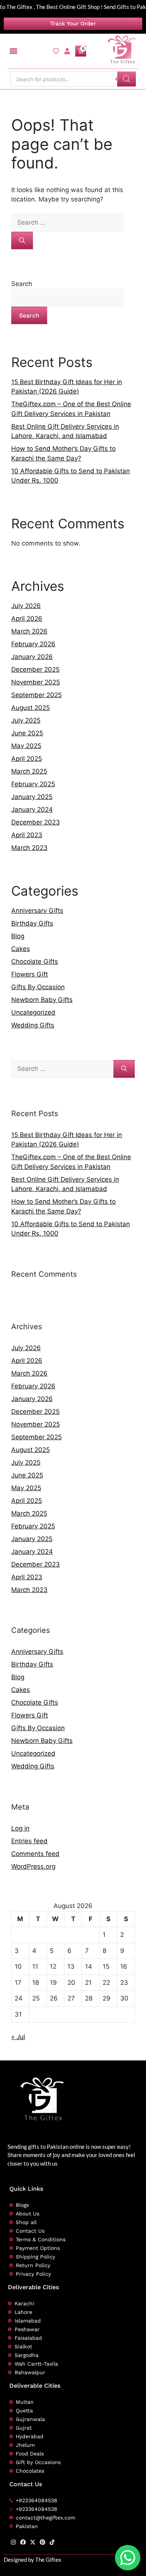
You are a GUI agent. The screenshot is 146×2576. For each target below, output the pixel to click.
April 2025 (27, 759)
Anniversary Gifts (37, 911)
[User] (67, 51)
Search (22, 284)
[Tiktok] (52, 2542)
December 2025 (35, 669)
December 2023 (36, 822)
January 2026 (32, 657)
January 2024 (32, 809)
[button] (14, 51)
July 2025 (26, 720)
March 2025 (29, 771)
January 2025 (32, 797)
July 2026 (26, 606)
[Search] (127, 79)
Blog (18, 936)
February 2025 (33, 784)
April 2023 (27, 835)
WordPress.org (33, 1866)
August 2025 (31, 708)
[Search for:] (67, 222)
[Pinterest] (42, 2542)
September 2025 (36, 695)
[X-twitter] (33, 2542)
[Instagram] (13, 2542)
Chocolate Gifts (35, 962)
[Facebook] (23, 2542)
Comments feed (35, 1854)
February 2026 (33, 644)
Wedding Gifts (33, 1025)
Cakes (21, 949)
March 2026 (29, 631)
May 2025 (26, 746)
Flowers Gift (30, 974)
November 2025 (36, 682)
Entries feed (29, 1841)
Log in (20, 1828)
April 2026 (27, 619)
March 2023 (29, 848)
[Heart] (56, 51)
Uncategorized (33, 1012)
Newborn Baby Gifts (42, 1000)
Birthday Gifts (32, 923)
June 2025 (27, 733)
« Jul (18, 2037)
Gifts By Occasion (38, 987)
